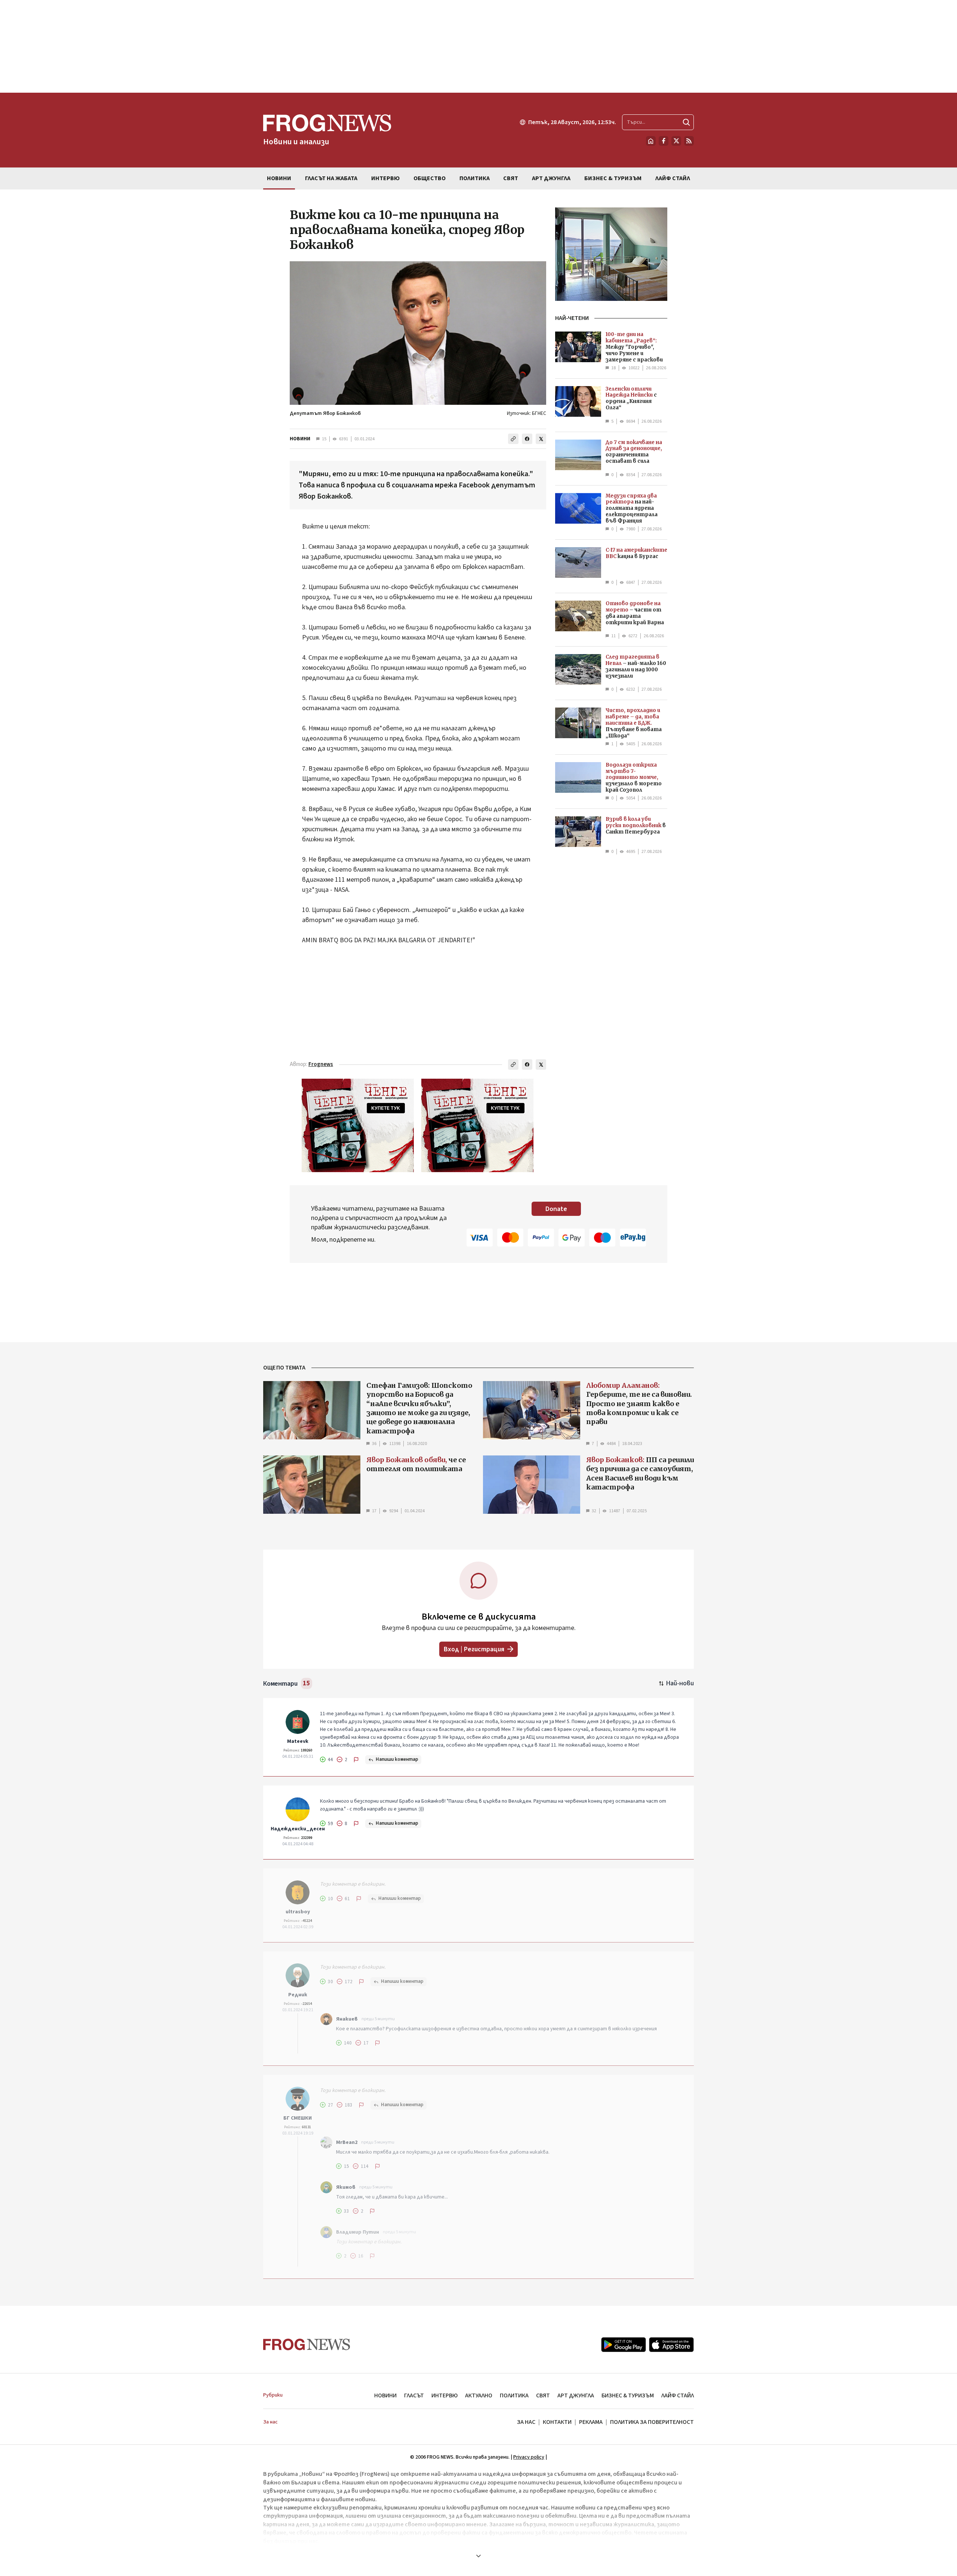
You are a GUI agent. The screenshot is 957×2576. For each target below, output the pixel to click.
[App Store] (671, 2345)
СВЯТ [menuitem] (511, 178)
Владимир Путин (358, 2232)
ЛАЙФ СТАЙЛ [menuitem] (673, 178)
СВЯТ (543, 2395)
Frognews (321, 1064)
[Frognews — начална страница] (307, 2344)
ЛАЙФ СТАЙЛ (678, 2395)
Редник (298, 1995)
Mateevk (298, 1741)
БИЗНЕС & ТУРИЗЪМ (628, 2395)
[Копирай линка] (513, 439)
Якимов (346, 2187)
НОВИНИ (300, 439)
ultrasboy (298, 1912)
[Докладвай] (356, 1760)
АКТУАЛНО (479, 2395)
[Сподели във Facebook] (527, 439)
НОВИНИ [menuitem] (279, 178)
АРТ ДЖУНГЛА (576, 2395)
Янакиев (347, 2019)
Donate (556, 1209)
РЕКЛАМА (591, 2422)
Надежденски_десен (298, 1829)
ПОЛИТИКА (514, 2395)
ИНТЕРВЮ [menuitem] (385, 178)
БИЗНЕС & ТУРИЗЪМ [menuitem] (613, 178)
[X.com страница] (676, 141)
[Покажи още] (478, 2556)
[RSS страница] (689, 141)
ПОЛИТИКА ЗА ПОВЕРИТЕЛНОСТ (652, 2422)
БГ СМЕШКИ (298, 2118)
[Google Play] (624, 2345)
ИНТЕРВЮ (444, 2395)
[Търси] (686, 122)
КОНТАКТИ (557, 2422)
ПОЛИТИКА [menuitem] (475, 178)
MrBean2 (347, 2142)
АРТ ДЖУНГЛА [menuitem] (551, 178)
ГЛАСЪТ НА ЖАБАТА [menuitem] (331, 178)
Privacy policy (529, 2457)
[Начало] (651, 141)
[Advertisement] (478, 46)
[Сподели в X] (541, 439)
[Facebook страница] (664, 141)
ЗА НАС (526, 2422)
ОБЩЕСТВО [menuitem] (430, 178)
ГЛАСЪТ (414, 2395)
